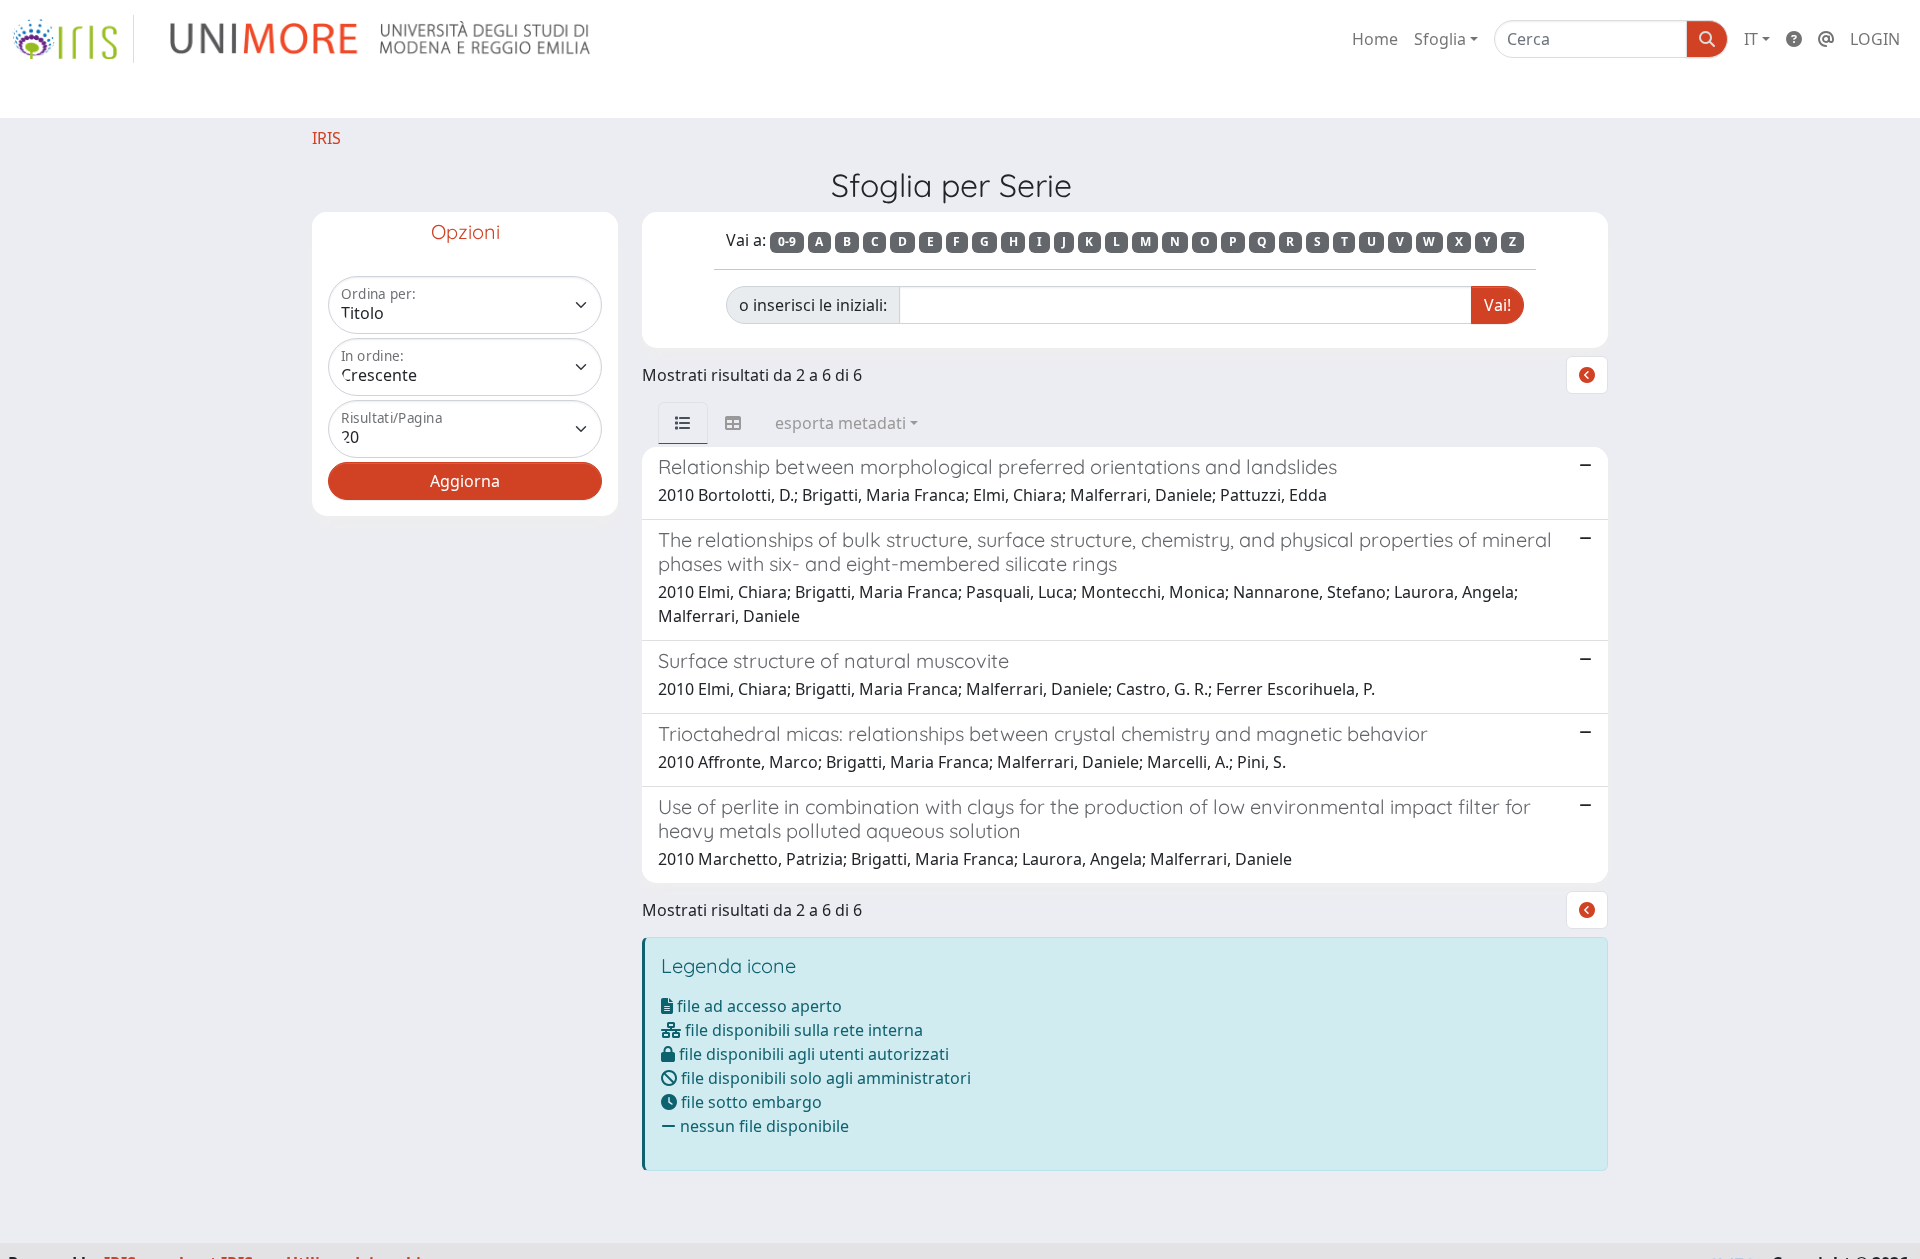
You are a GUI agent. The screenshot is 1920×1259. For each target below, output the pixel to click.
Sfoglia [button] (1440, 39)
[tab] (683, 423)
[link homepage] (73, 39)
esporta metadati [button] (840, 423)
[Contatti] (1826, 39)
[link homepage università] (381, 39)
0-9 (787, 241)
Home (1375, 39)
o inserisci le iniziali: (813, 305)
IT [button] (1751, 39)
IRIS (326, 138)
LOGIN (1875, 39)
